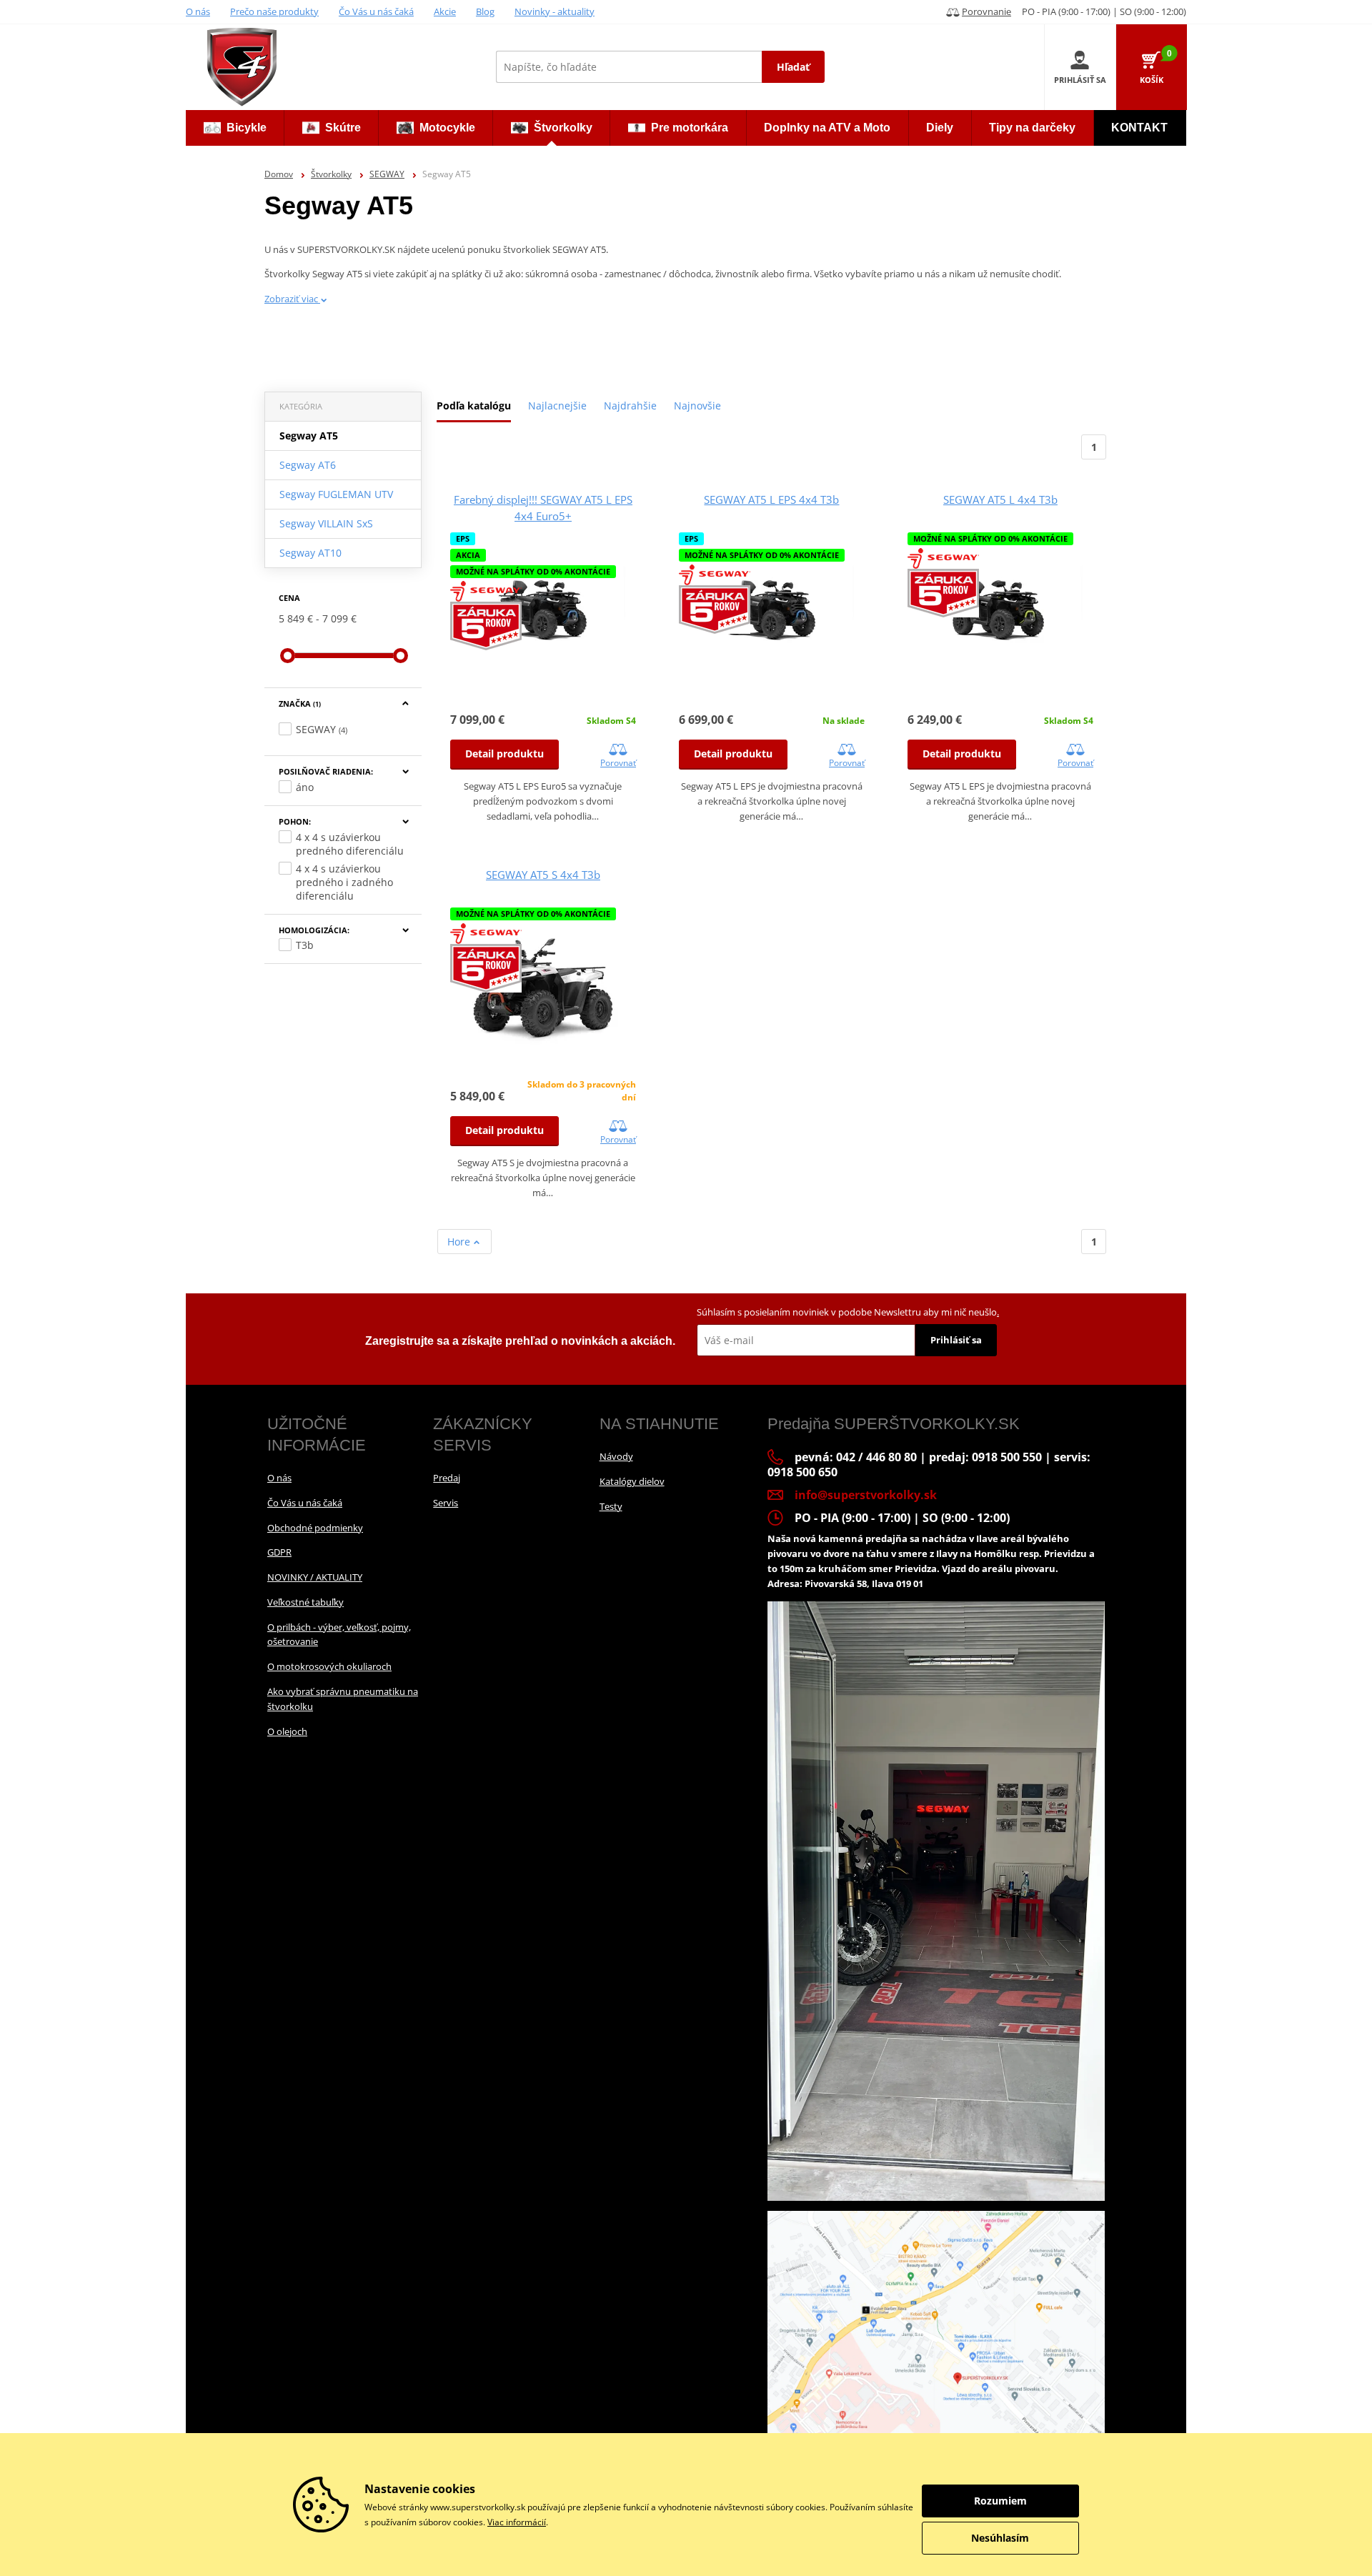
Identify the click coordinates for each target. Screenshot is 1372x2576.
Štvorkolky (331, 174)
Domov (279, 174)
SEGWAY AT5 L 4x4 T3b (1000, 499)
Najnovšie (697, 406)
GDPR (279, 1552)
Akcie (445, 11)
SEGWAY (387, 174)
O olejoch (287, 1731)
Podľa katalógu (474, 406)
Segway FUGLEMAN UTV (336, 494)
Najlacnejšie (557, 406)
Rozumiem (1000, 2501)
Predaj (447, 1478)
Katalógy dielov (632, 1481)
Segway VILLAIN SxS (326, 523)
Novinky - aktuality (555, 11)
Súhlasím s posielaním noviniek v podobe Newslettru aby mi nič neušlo (848, 1312)
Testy (611, 1506)
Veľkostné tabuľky (305, 1602)
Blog (485, 11)
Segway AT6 (308, 465)
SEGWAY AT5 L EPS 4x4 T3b (771, 499)
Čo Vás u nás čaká (376, 11)
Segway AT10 (310, 553)
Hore (460, 1242)
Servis (446, 1503)
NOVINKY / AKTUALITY (315, 1577)
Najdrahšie (630, 406)
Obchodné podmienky (315, 1528)
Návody (616, 1456)
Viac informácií (517, 2522)
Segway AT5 (309, 436)
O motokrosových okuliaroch (329, 1666)
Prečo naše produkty (274, 11)
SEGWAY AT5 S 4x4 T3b (543, 875)
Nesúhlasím (1000, 2538)
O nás (198, 11)
